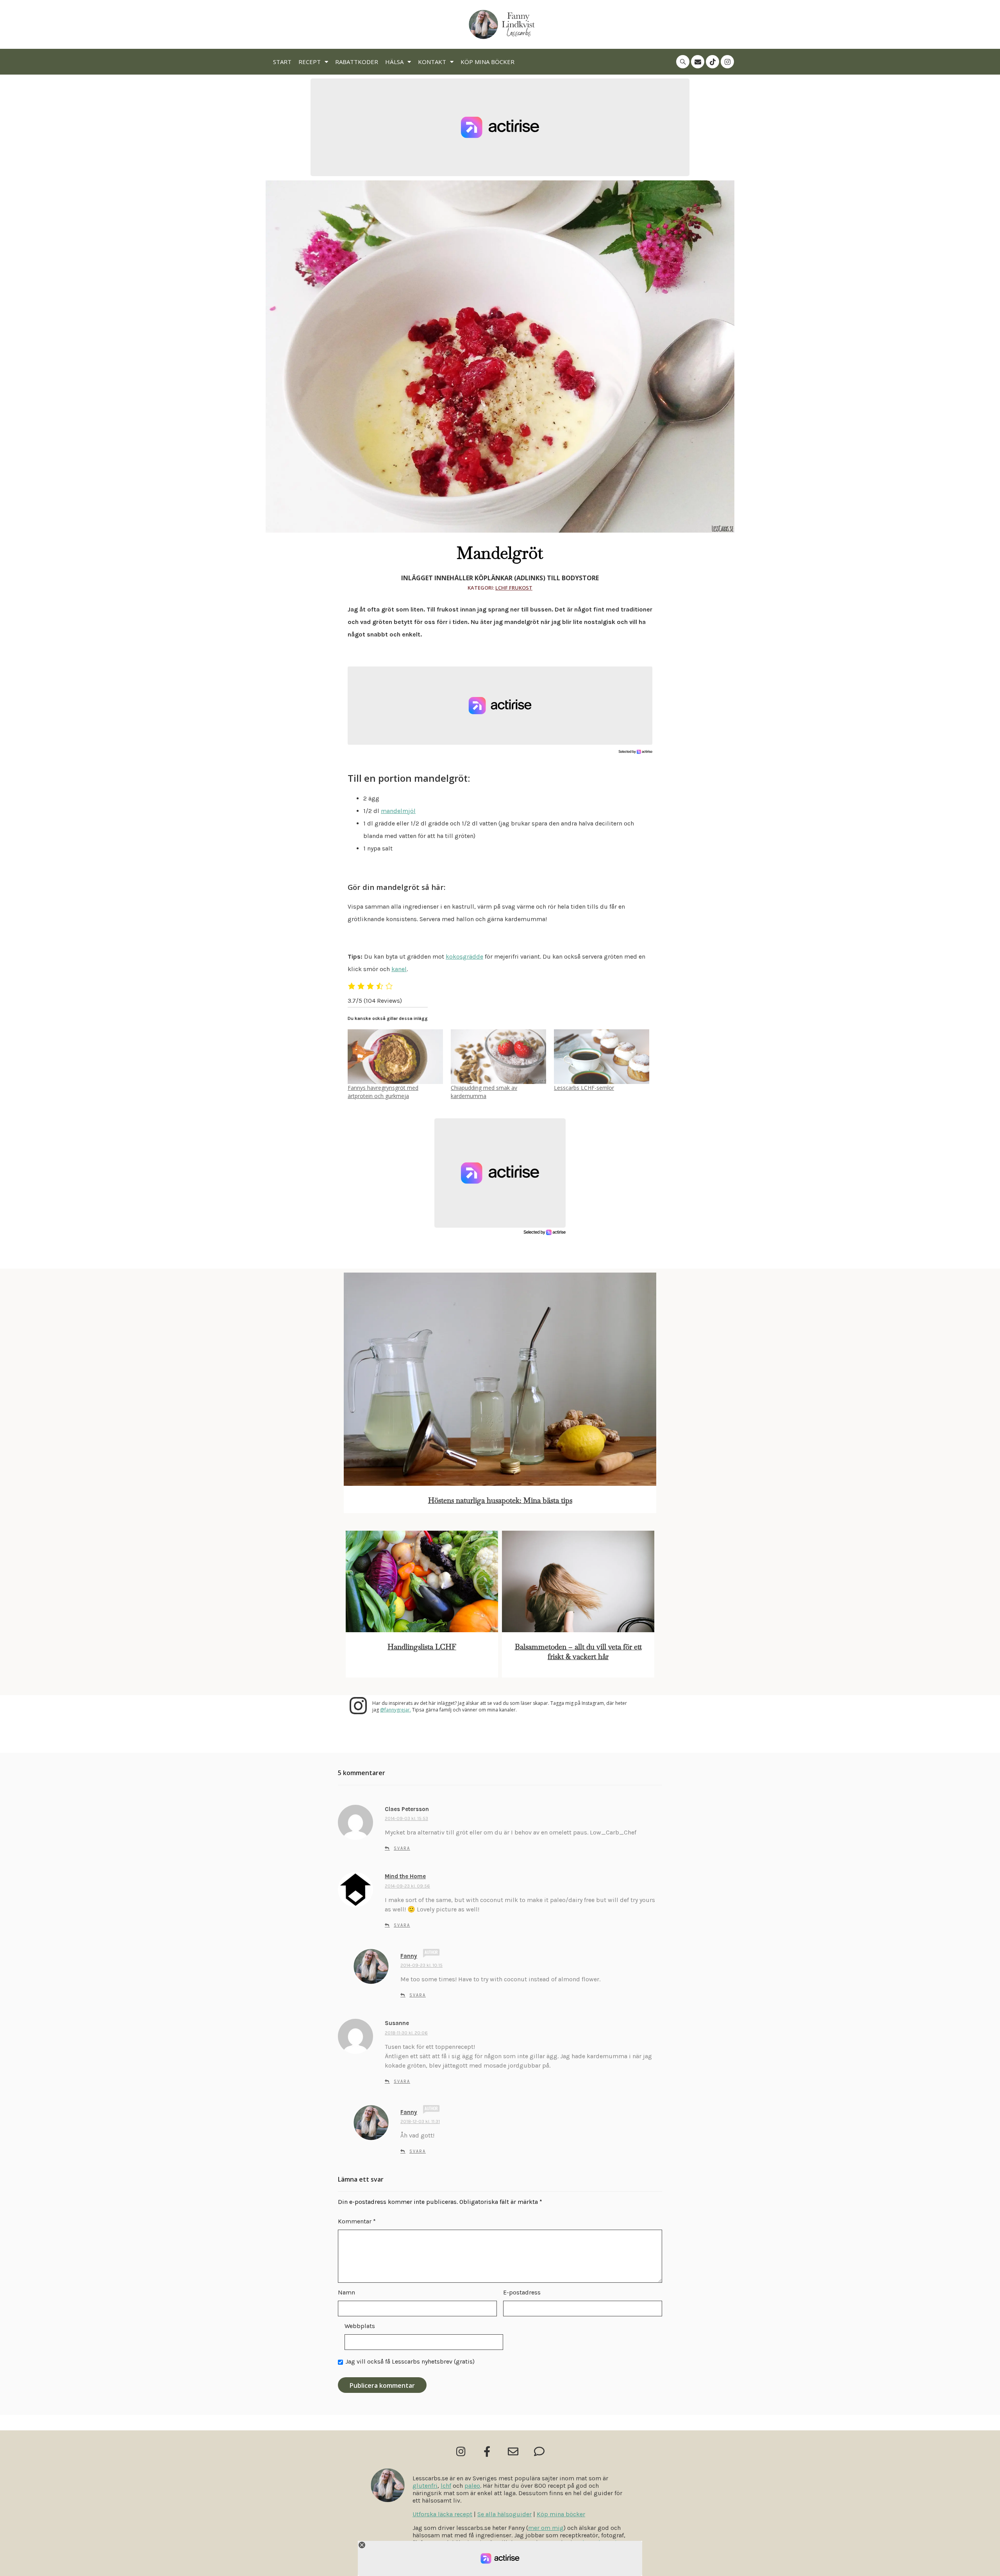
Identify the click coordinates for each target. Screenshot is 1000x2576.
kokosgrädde (464, 956)
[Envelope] (698, 62)
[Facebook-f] (487, 2451)
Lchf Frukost (514, 588)
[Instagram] (727, 62)
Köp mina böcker (487, 62)
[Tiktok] (712, 62)
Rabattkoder (357, 62)
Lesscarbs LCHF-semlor (584, 1088)
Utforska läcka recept (442, 2514)
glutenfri (425, 2486)
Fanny (409, 1956)
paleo (472, 2486)
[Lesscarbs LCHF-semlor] (602, 1056)
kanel (399, 969)
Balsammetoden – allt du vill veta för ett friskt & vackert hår (578, 1652)
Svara (402, 1848)
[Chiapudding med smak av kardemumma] (498, 1056)
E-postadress (522, 2292)
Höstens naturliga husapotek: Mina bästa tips (500, 1500)
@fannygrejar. (396, 1710)
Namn (346, 2292)
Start (282, 62)
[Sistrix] (683, 62)
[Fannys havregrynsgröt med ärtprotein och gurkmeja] (395, 1056)
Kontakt (432, 62)
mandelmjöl (398, 811)
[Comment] (539, 2451)
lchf (446, 2486)
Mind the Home (405, 1876)
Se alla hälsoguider (504, 2514)
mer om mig (546, 2528)
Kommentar (357, 2221)
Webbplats (360, 2326)
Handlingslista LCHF (422, 1647)
